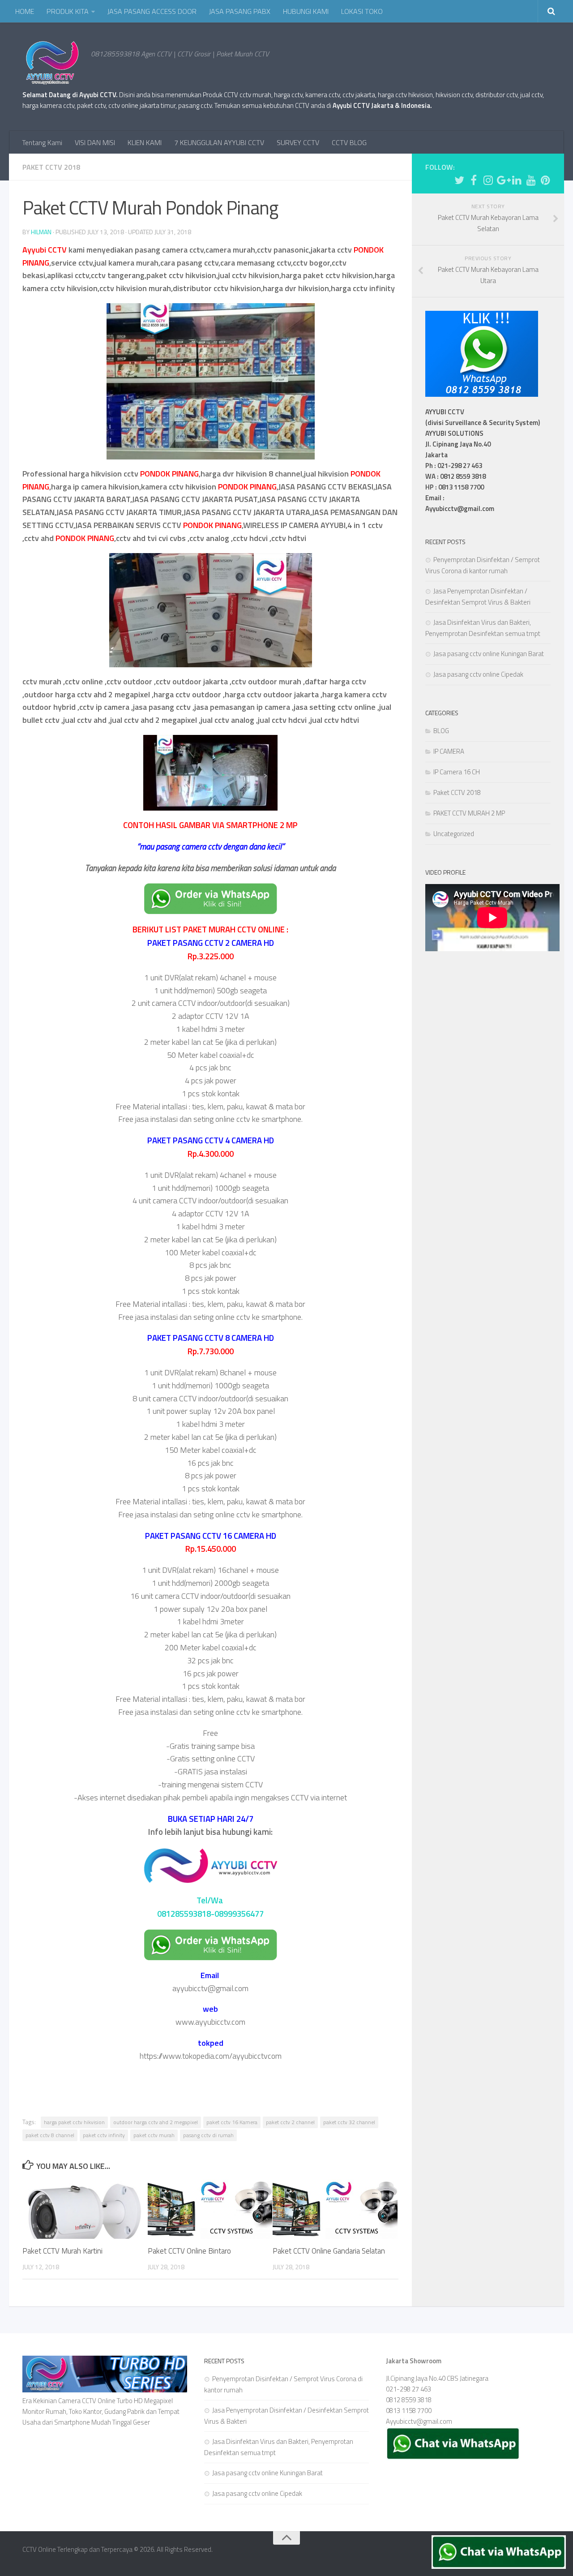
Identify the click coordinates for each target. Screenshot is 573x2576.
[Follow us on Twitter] (459, 180)
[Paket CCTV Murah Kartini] (85, 2209)
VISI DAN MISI (95, 142)
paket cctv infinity (104, 2135)
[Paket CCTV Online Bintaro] (210, 2209)
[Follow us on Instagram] (488, 180)
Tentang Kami (42, 142)
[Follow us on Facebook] (474, 180)
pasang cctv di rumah (208, 2135)
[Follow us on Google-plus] (502, 180)
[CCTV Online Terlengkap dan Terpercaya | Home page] (52, 63)
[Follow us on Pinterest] (545, 180)
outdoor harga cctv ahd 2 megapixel (156, 2122)
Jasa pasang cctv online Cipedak (478, 674)
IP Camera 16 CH (457, 772)
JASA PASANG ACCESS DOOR (152, 11)
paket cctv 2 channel (290, 2122)
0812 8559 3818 (409, 2400)
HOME (25, 11)
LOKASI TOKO (362, 11)
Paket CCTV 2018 (51, 167)
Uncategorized (454, 834)
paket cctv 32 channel (349, 2122)
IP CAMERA (449, 751)
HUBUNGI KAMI (306, 11)
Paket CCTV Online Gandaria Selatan (329, 2251)
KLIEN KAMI (145, 142)
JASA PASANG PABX (240, 11)
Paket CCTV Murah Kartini (62, 2251)
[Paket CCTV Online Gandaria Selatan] (335, 2209)
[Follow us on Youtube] (531, 180)
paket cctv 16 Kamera (232, 2122)
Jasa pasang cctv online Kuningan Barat (489, 654)
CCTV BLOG (349, 142)
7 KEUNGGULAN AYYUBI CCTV (219, 142)
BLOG (441, 731)
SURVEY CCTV (298, 142)
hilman (41, 232)
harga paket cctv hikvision (74, 2122)
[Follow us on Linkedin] (517, 180)
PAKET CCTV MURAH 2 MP (469, 813)
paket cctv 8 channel (50, 2135)
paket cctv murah (154, 2135)
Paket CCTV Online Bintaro (189, 2251)
